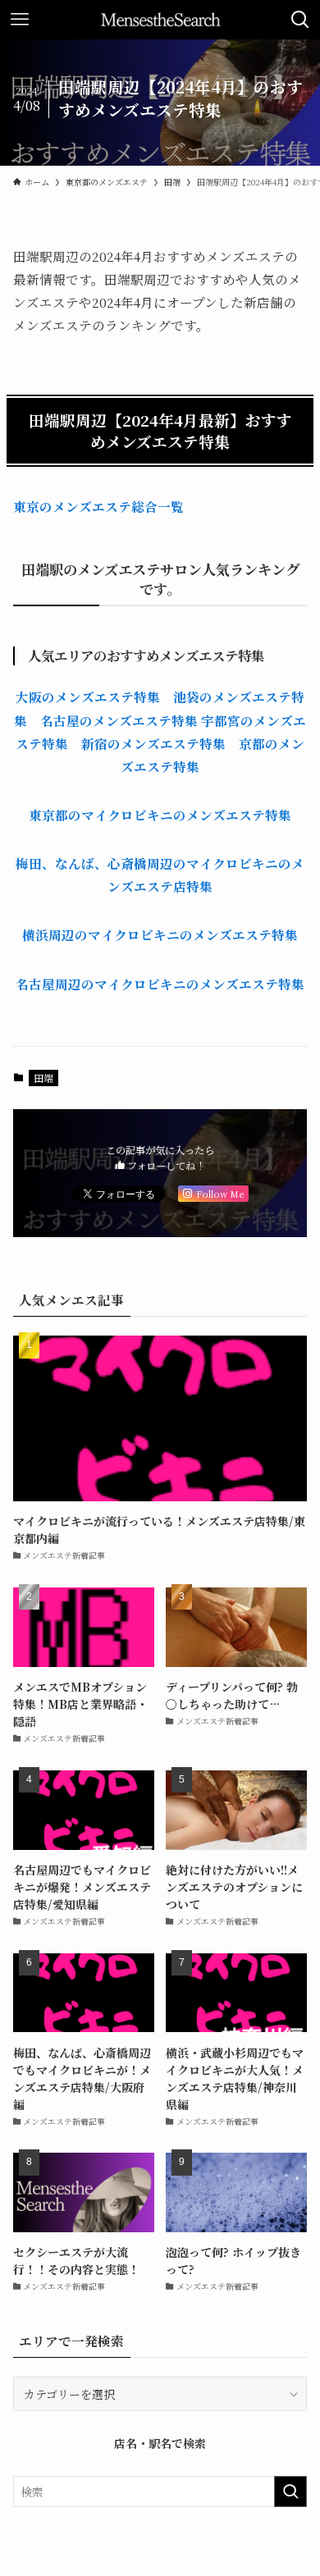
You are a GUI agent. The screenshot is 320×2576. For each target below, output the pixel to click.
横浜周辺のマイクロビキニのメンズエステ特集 (160, 934)
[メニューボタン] (20, 20)
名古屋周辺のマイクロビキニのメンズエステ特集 (160, 984)
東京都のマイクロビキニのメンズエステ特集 (160, 815)
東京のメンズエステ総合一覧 (98, 506)
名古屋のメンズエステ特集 (119, 720)
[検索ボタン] (300, 20)
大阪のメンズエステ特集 (88, 697)
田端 (43, 1078)
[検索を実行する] (290, 2492)
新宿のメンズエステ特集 (153, 743)
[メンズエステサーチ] (160, 20)
